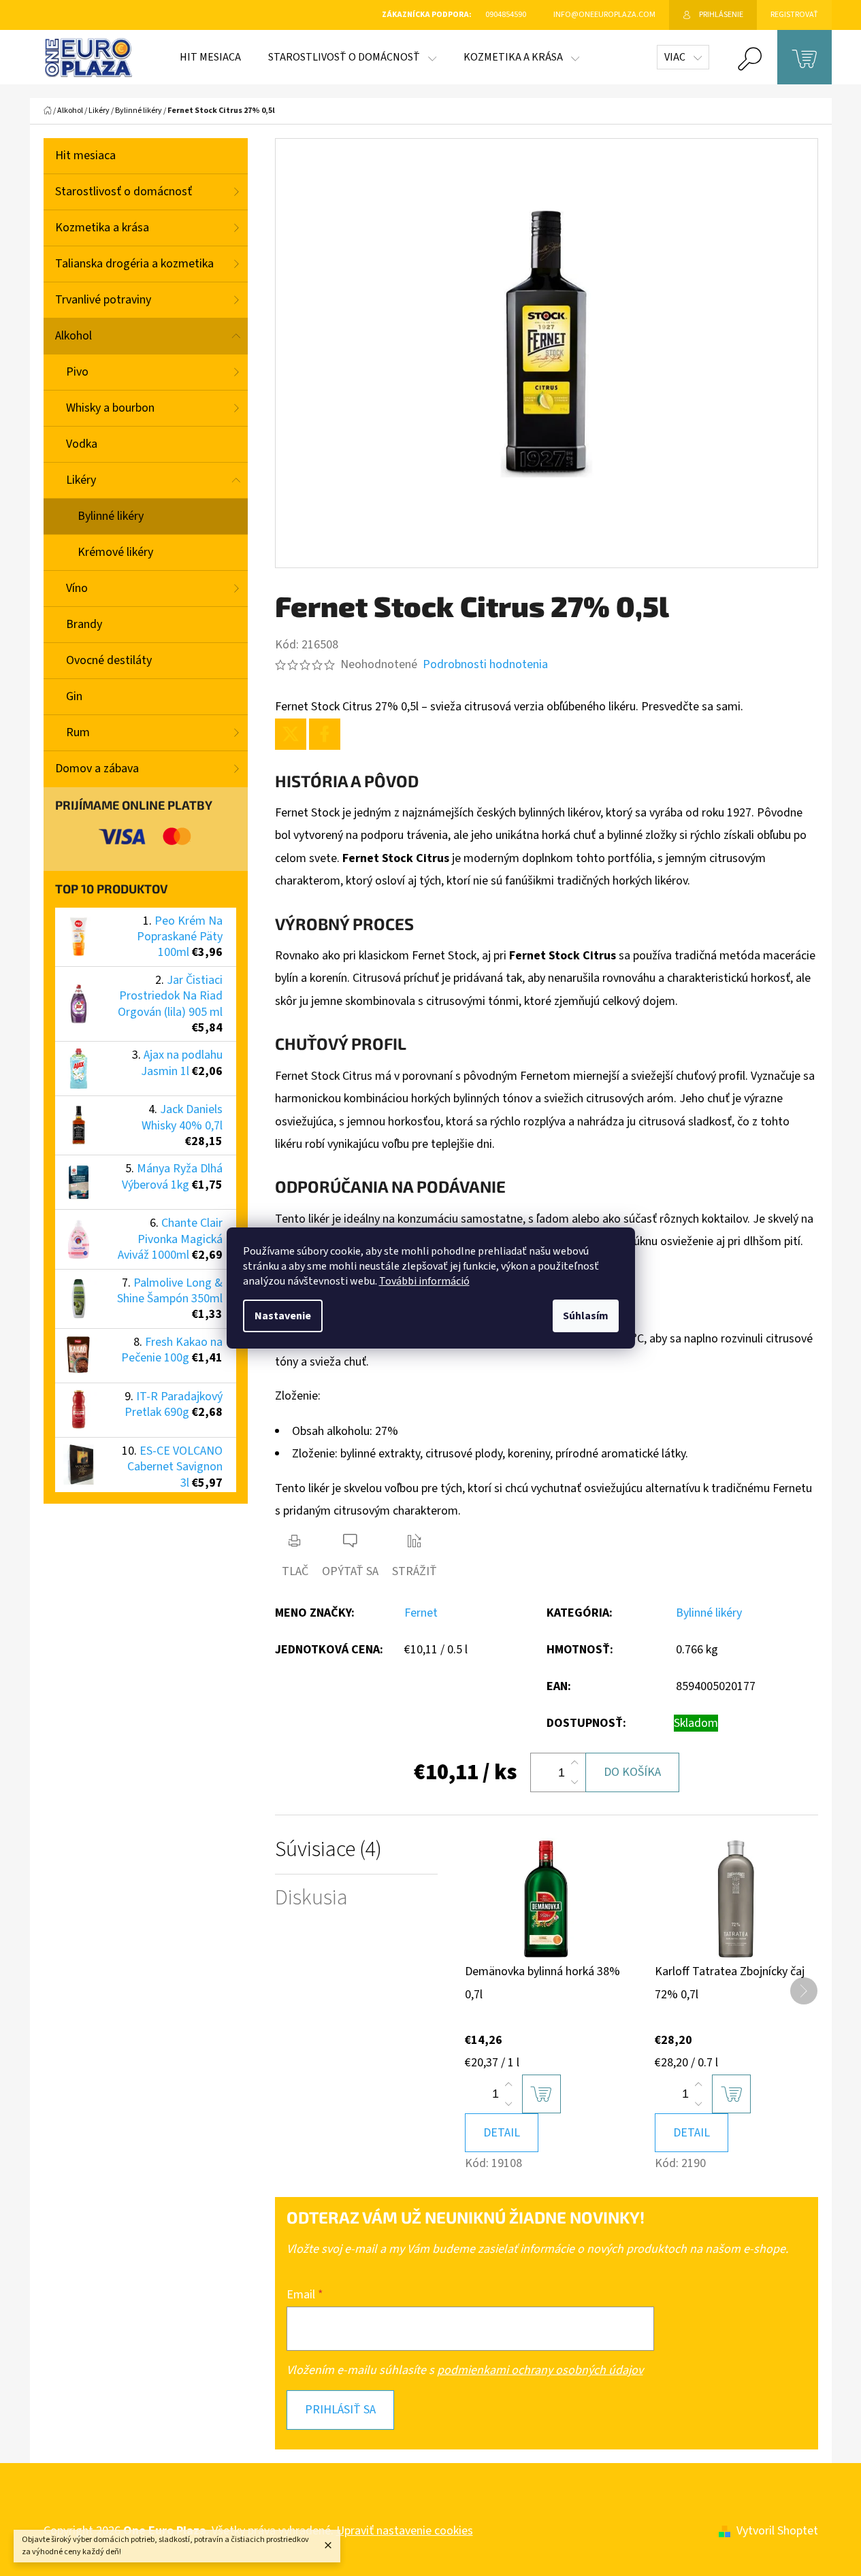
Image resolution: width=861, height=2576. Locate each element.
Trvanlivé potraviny (103, 300)
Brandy (84, 624)
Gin (74, 696)
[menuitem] (210, 57)
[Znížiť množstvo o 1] (574, 1782)
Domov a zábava (97, 769)
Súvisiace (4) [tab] (328, 1850)
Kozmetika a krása (102, 228)
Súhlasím (586, 1316)
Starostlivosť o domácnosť (124, 192)
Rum (78, 732)
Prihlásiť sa (340, 2410)
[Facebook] (325, 734)
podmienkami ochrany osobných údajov (540, 2370)
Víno (77, 588)
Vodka (82, 444)
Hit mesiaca (85, 155)
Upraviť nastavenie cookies (405, 2531)
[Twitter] (291, 734)
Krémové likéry (115, 552)
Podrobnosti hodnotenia (485, 664)
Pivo (77, 372)
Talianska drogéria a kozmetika (134, 264)
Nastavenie (283, 1316)
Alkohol (74, 336)
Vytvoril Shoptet (777, 2531)
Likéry (81, 480)
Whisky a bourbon (110, 408)
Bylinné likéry (111, 516)
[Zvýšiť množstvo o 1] (574, 1763)
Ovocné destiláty (109, 660)
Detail (502, 2133)
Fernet (421, 1613)
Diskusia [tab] (311, 1898)
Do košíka (632, 1772)
